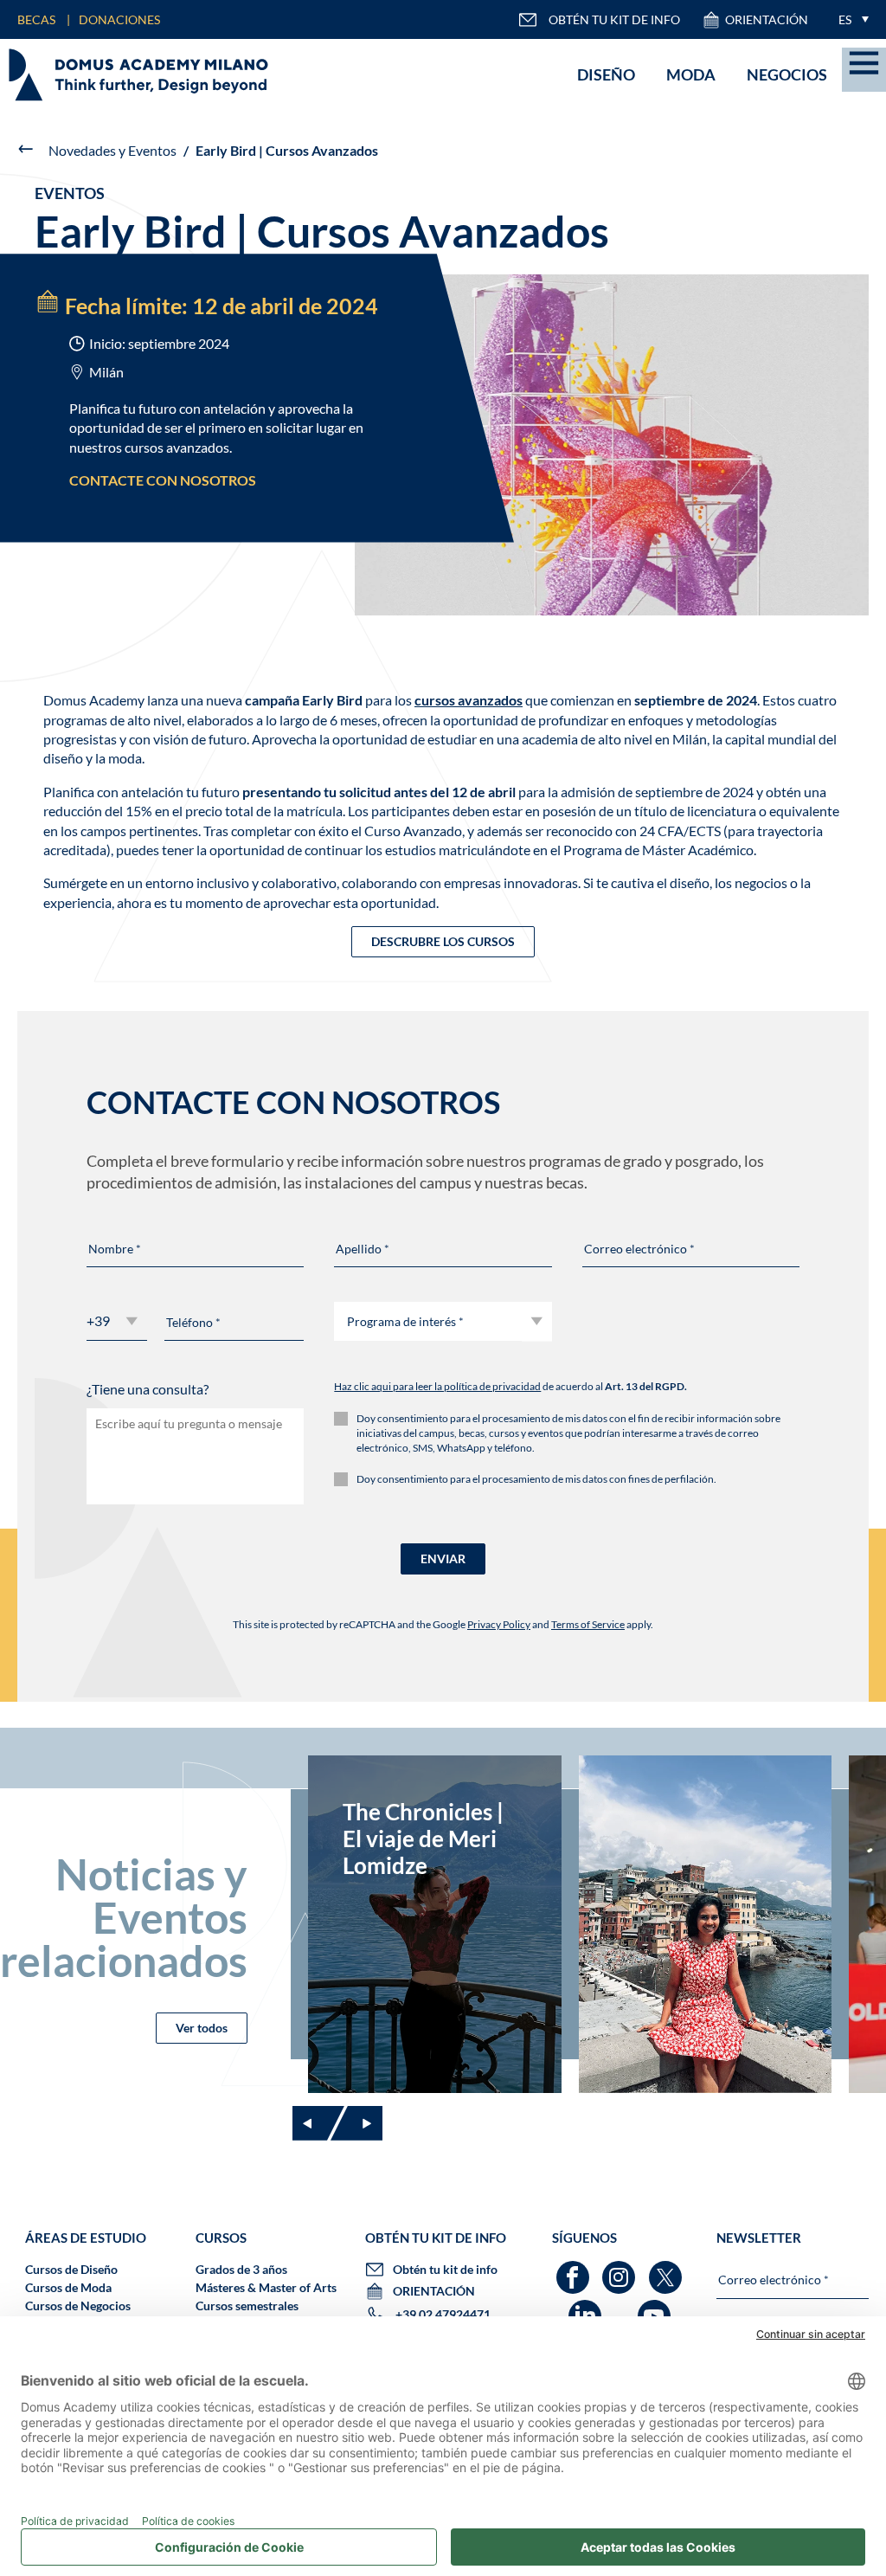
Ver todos (202, 2028)
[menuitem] (849, 19)
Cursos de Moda (68, 2287)
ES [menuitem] (845, 19)
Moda (691, 74)
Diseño (606, 74)
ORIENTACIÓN (767, 19)
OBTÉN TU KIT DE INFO (614, 19)
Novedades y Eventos (112, 150)
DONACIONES (119, 19)
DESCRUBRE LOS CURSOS (443, 941)
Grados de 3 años (241, 2269)
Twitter (668, 2269)
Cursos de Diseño (71, 2269)
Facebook (575, 2269)
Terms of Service (588, 1624)
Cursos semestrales (247, 2306)
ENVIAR (443, 1558)
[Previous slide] (318, 2123)
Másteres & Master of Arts (266, 2287)
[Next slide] (356, 2123)
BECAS (36, 19)
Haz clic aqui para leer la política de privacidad (437, 1386)
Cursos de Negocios (78, 2306)
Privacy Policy (499, 1624)
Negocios (787, 74)
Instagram (621, 2269)
